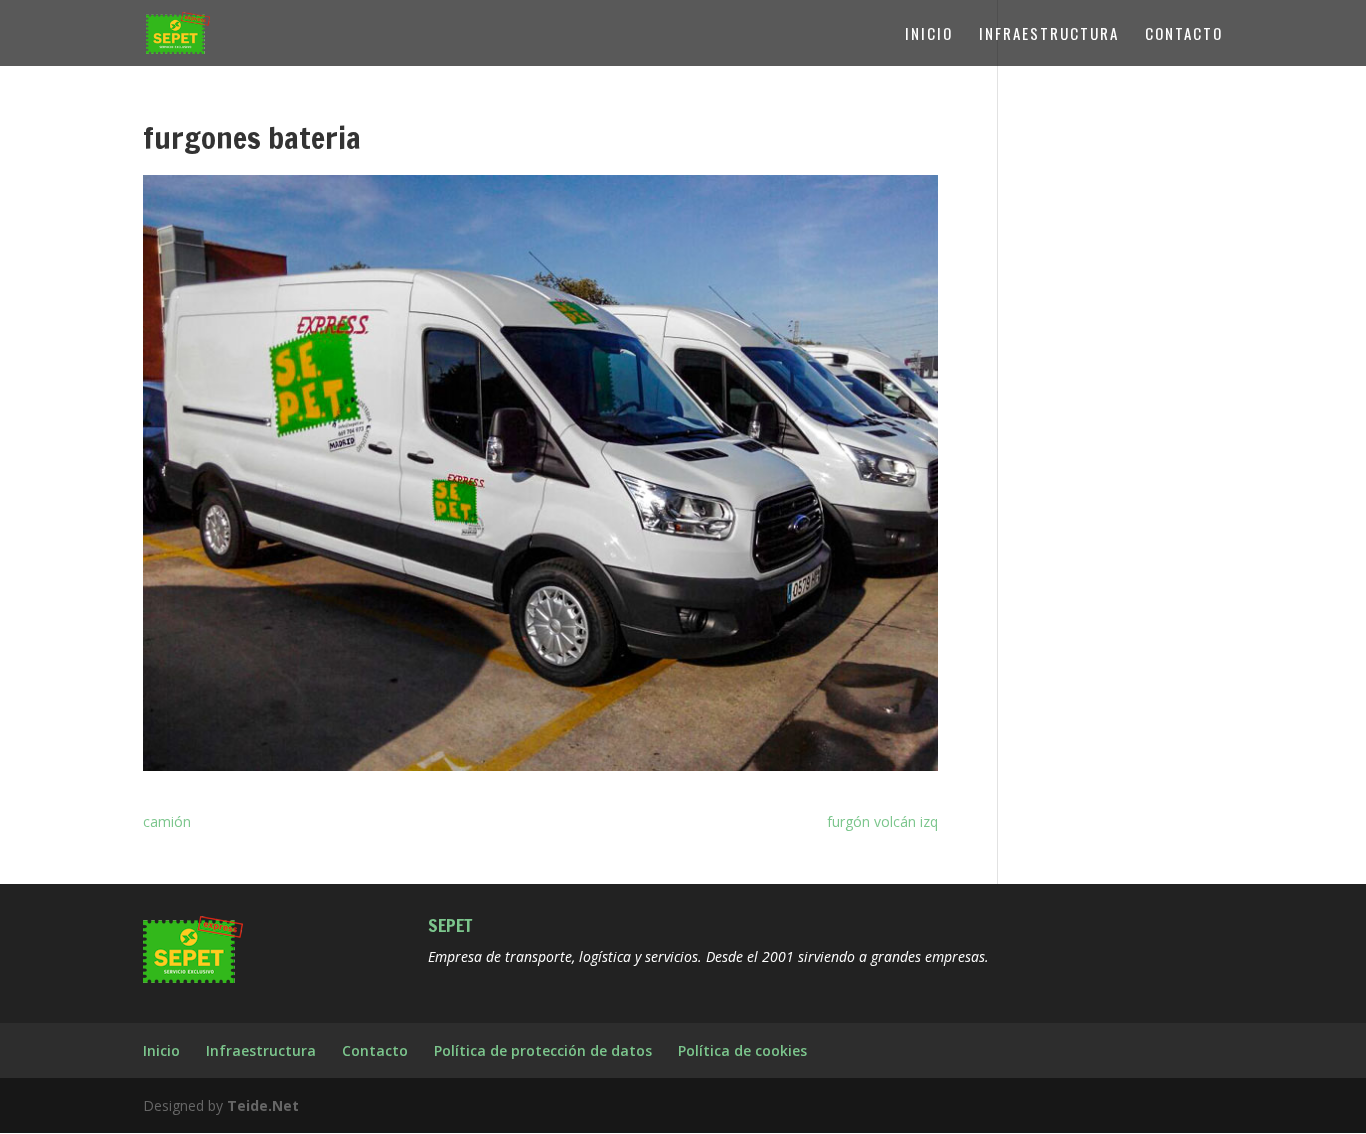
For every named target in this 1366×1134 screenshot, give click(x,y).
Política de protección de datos (543, 1050)
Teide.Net (263, 1105)
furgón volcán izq (882, 821)
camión (167, 821)
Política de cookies (742, 1050)
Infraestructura (1049, 35)
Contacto (1184, 35)
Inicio (929, 35)
